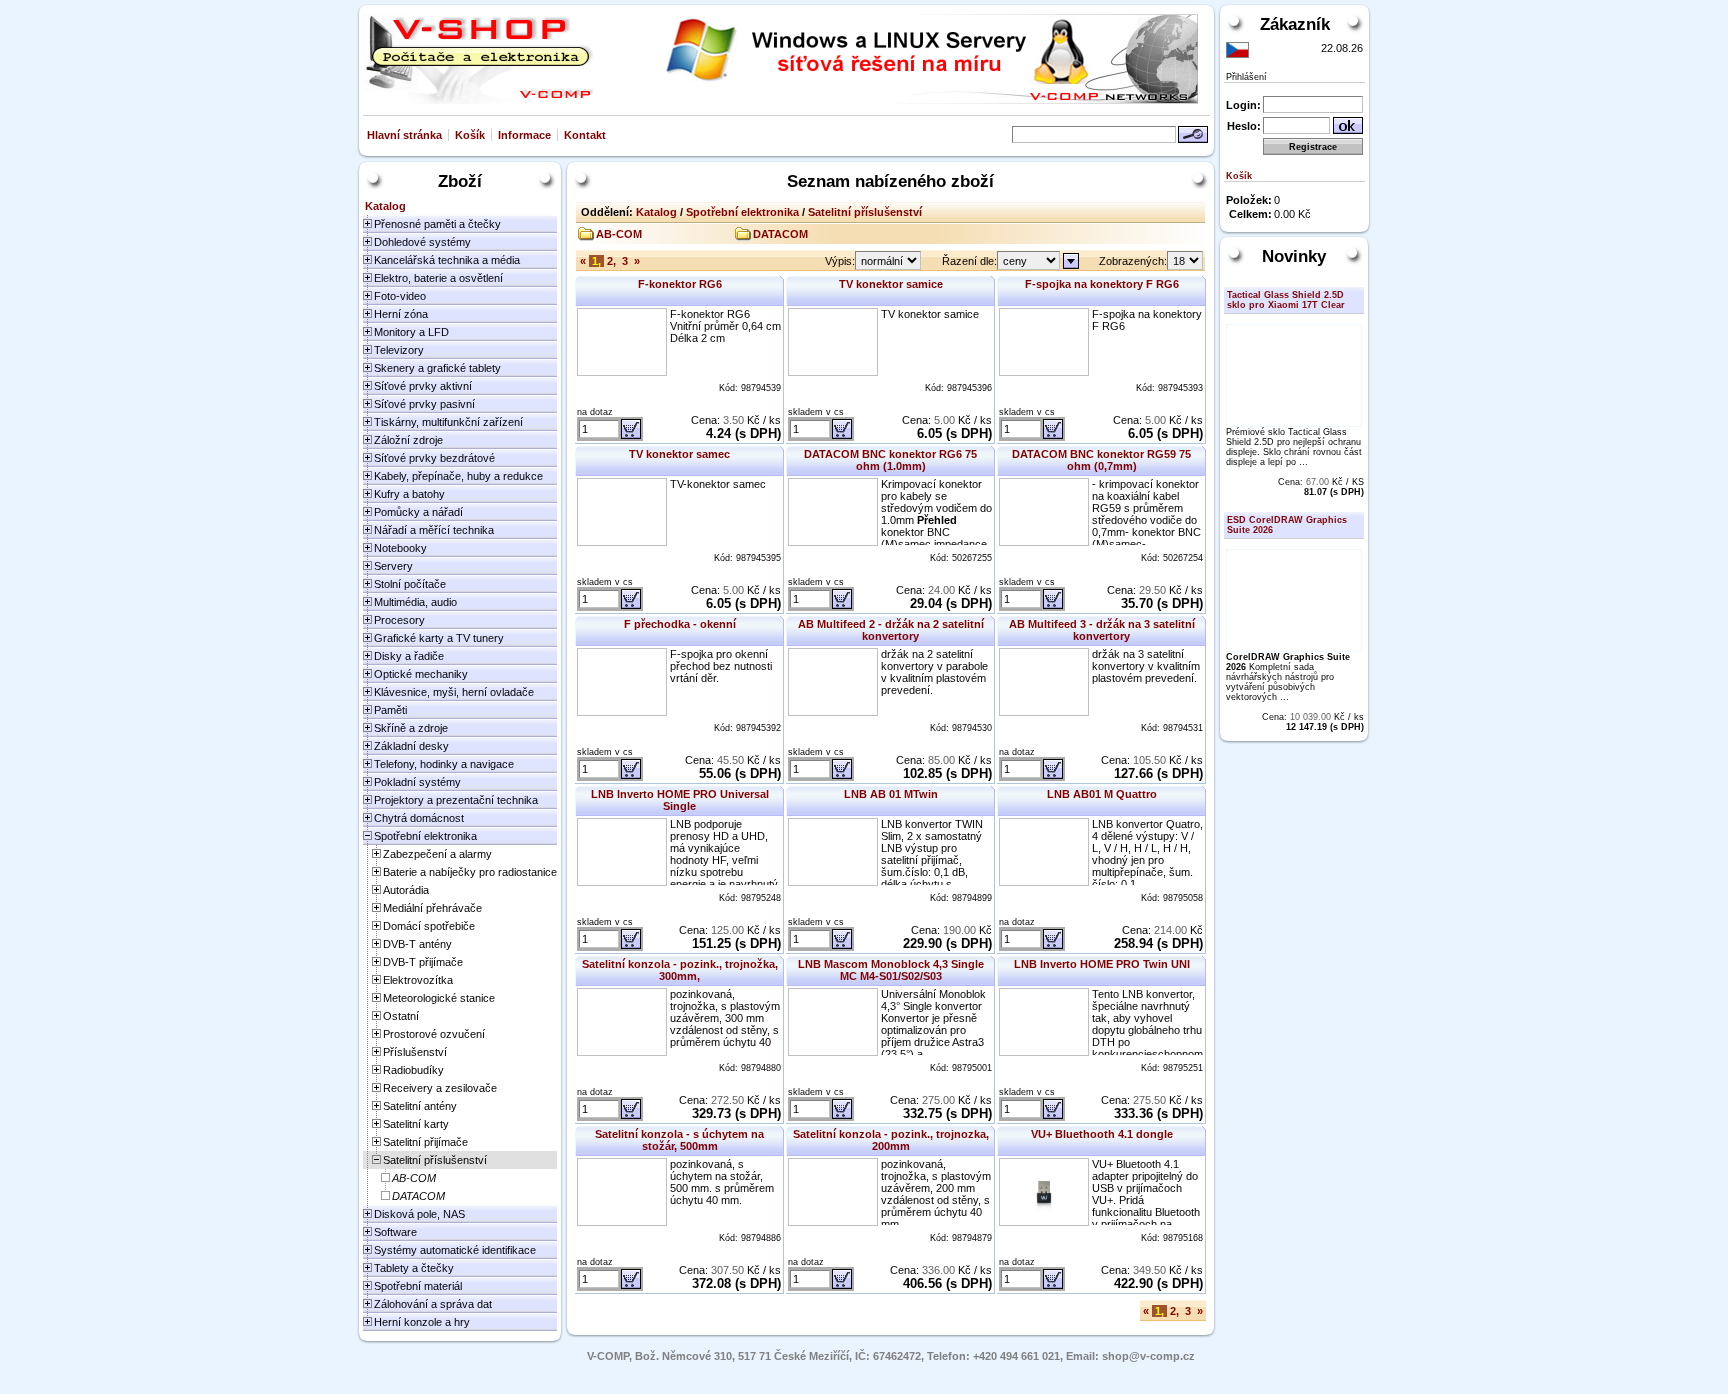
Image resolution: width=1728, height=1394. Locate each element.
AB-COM (619, 234)
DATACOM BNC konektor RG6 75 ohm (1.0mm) (890, 460)
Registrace (1313, 147)
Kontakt (585, 135)
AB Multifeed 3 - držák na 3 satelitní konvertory (1102, 630)
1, (596, 261)
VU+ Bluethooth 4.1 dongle (1102, 1134)
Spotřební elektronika (742, 212)
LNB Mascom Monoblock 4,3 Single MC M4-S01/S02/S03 (891, 970)
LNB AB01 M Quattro (1102, 794)
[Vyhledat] (1193, 134)
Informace (524, 135)
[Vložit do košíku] (631, 429)
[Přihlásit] (1348, 125)
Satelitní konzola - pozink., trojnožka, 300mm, (680, 970)
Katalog (656, 212)
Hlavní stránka (404, 135)
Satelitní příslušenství (865, 212)
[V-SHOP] (478, 59)
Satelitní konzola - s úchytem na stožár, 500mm (679, 1140)
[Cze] (1237, 50)
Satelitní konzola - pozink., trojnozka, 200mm (891, 1140)
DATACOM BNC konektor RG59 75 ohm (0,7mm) (1101, 460)
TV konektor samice (891, 284)
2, (611, 261)
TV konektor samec (679, 454)
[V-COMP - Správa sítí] (901, 59)
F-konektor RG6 (680, 284)
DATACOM (780, 234)
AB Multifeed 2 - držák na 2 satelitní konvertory (891, 630)
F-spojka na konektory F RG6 (1102, 284)
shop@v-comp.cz (1148, 1356)
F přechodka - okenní (680, 624)
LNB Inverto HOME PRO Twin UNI (1102, 964)
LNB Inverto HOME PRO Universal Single (680, 800)
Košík (470, 135)
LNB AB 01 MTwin (891, 794)
